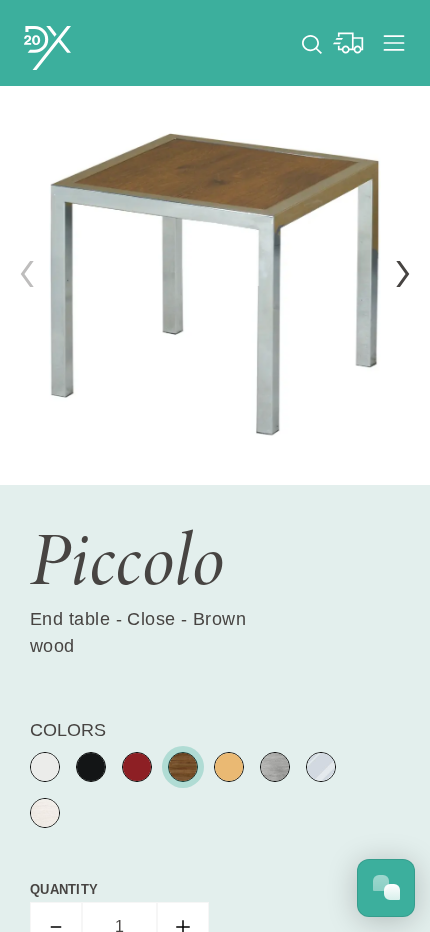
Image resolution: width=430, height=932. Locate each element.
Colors (68, 730)
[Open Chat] (386, 888)
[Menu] (394, 43)
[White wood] (45, 813)
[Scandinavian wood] (229, 767)
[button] (403, 274)
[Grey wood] (275, 767)
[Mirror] (321, 767)
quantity (64, 889)
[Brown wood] (183, 767)
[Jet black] (91, 767)
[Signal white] (45, 767)
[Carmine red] (137, 767)
